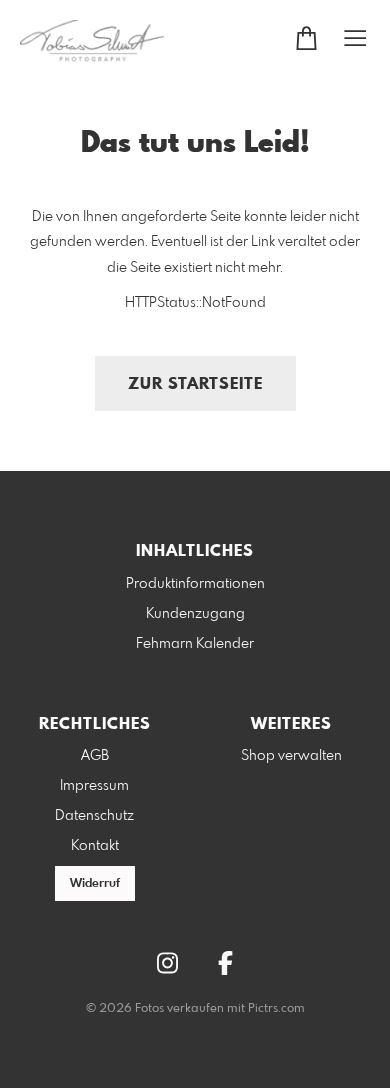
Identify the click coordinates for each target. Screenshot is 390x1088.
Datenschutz (94, 816)
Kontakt (95, 846)
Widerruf (95, 884)
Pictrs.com (276, 1009)
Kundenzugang (195, 614)
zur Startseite (195, 384)
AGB (95, 756)
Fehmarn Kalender (195, 644)
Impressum (94, 786)
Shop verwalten (291, 756)
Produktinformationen (195, 584)
